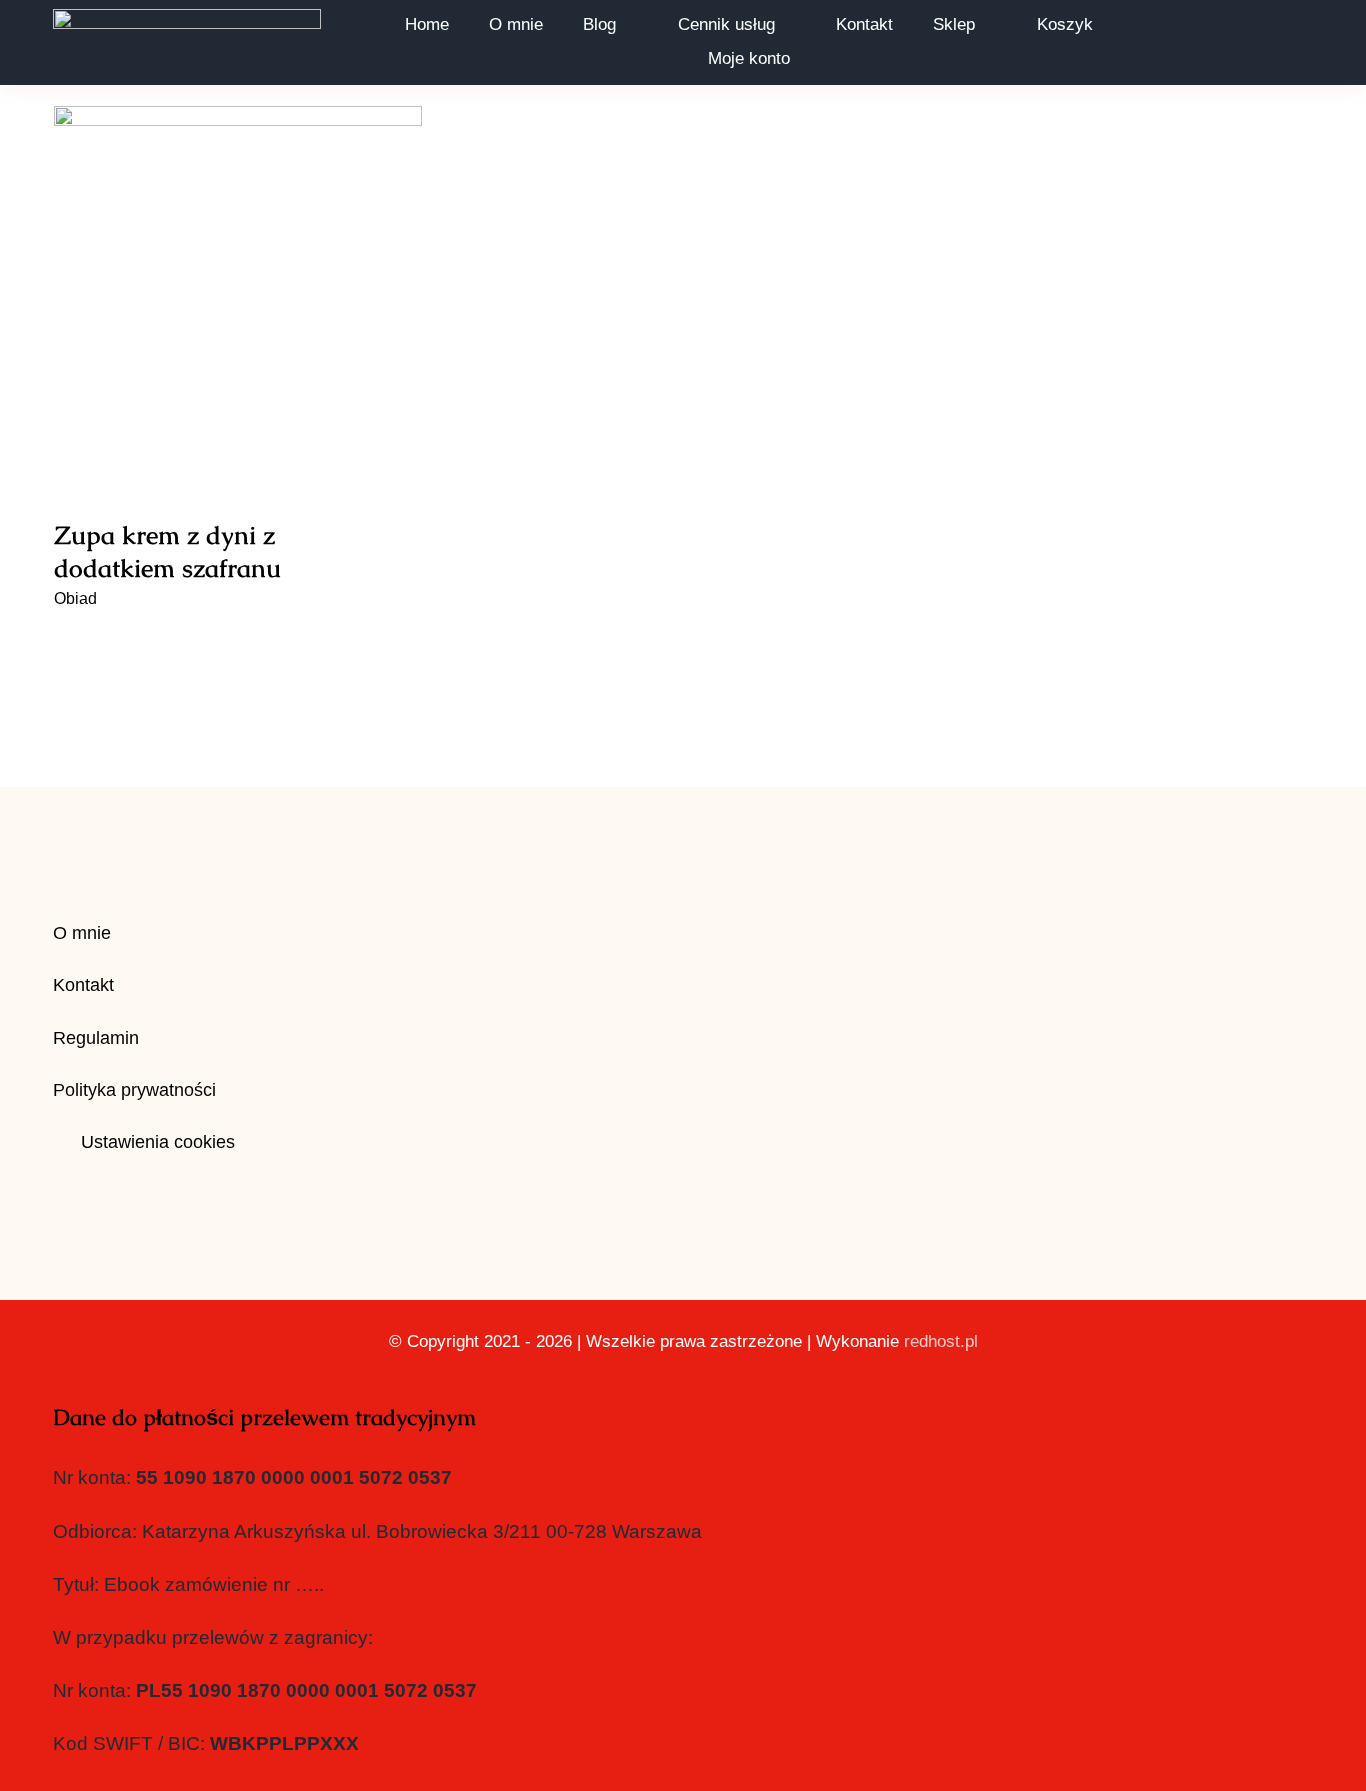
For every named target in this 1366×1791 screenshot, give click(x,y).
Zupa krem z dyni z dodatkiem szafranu (238, 255)
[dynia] (238, 290)
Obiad (75, 598)
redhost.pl (941, 1341)
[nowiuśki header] (187, 18)
